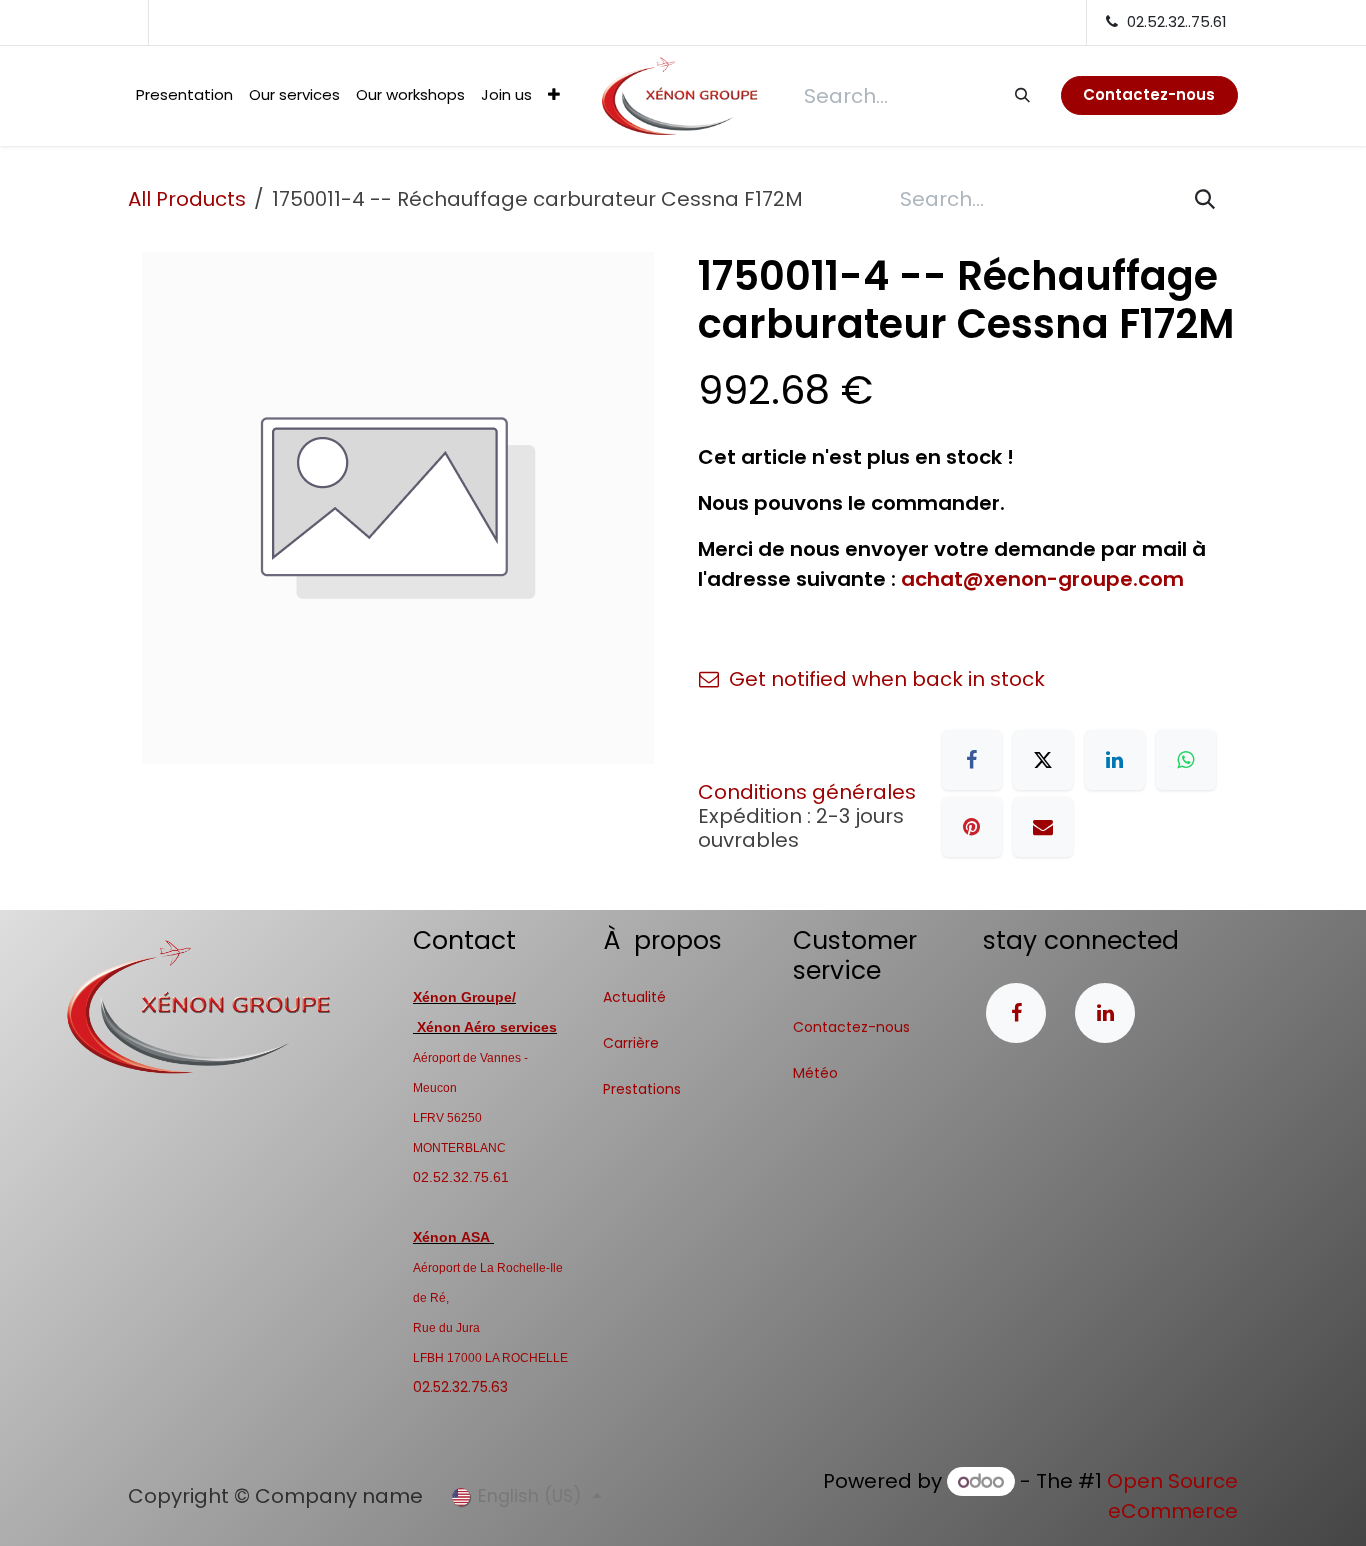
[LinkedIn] (1115, 760)
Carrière (631, 1043)
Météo (815, 1073)
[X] (1043, 760)
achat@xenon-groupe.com (1042, 579)
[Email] (1043, 827)
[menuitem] (184, 95)
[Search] (1021, 95)
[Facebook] (972, 760)
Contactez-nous (851, 1027)
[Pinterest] (972, 827)
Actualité (634, 997)
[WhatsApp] (1186, 760)
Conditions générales (807, 792)
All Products (187, 199)
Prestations (642, 1089)
